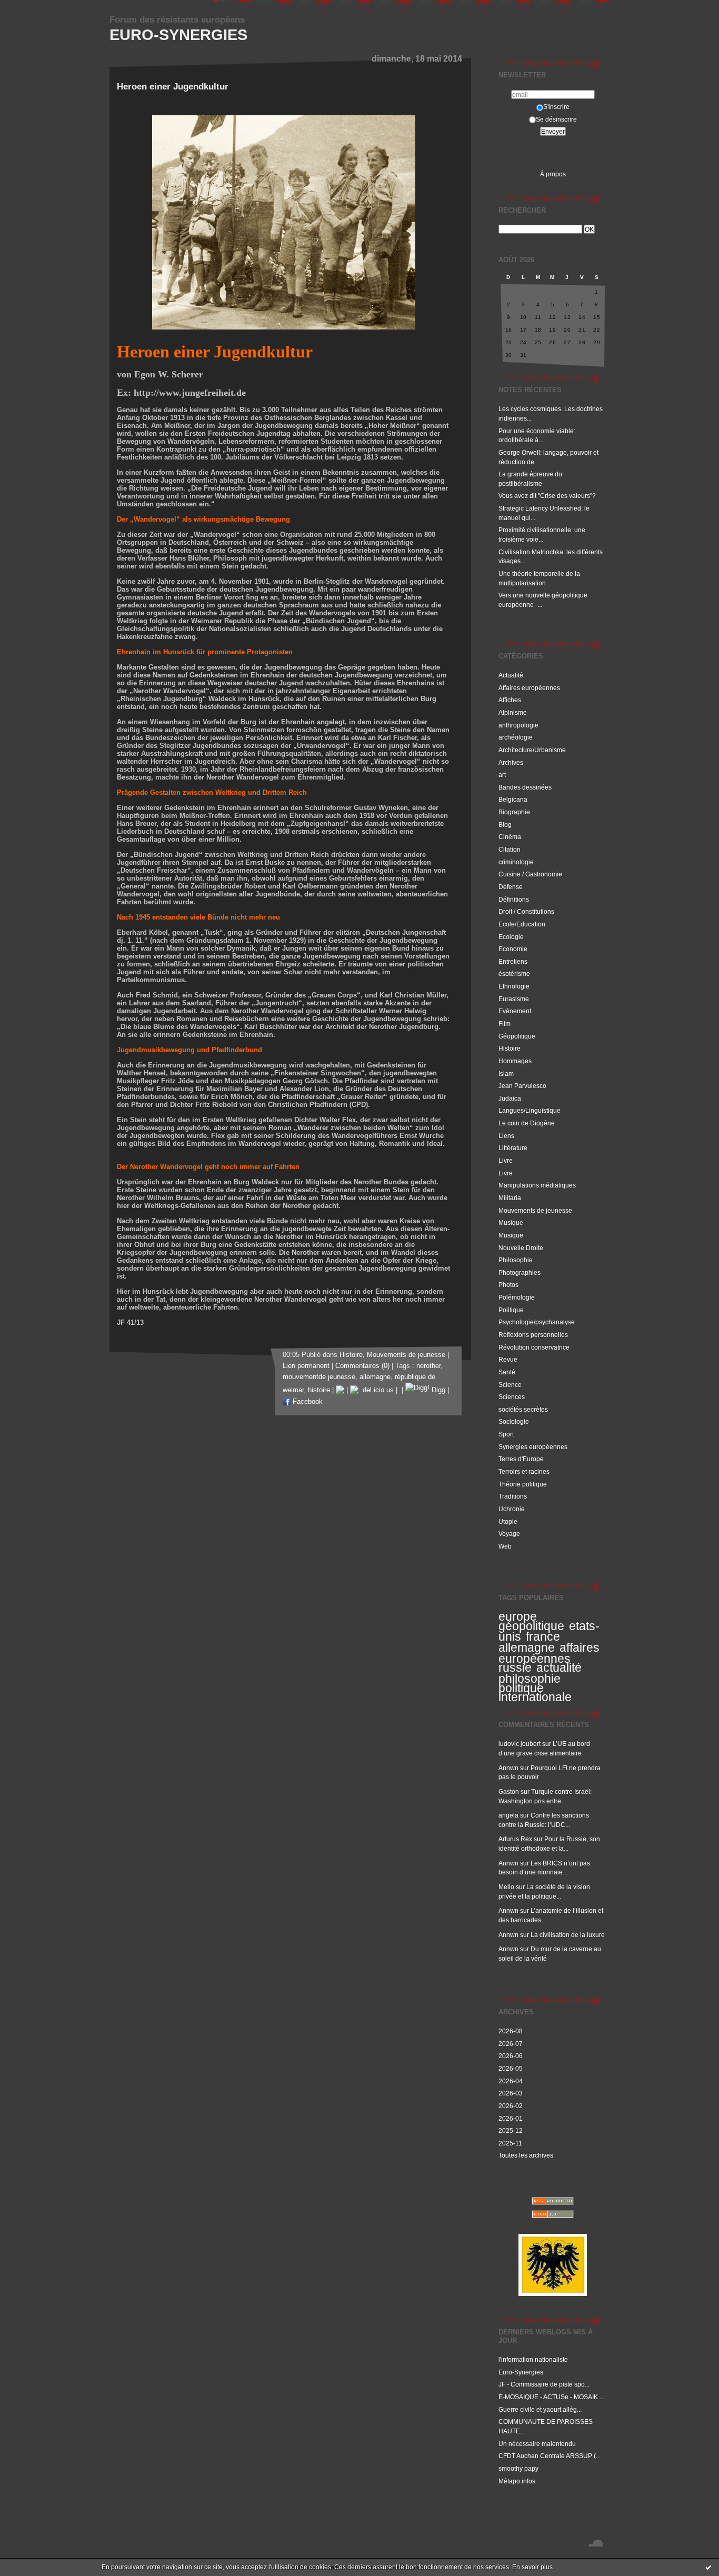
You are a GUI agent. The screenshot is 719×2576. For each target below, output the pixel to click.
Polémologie (517, 1297)
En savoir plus (532, 2567)
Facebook (307, 1402)
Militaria (510, 1198)
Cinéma (510, 837)
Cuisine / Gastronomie (530, 874)
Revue (508, 1359)
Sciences (512, 1397)
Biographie (514, 812)
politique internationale (535, 1693)
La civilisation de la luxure (568, 1935)
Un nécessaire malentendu (537, 2444)
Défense (511, 887)
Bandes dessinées (525, 787)
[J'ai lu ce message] (708, 2567)
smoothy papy (518, 2468)
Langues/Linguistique (530, 1110)
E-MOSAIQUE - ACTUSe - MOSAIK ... (551, 2397)
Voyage (509, 1534)
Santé (507, 1372)
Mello (506, 1887)
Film (505, 1024)
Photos (508, 1285)
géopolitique (531, 1626)
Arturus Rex (515, 1839)
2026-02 (511, 2106)
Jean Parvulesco (522, 1086)
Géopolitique (517, 1036)
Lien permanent (306, 1366)
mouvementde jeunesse (319, 1377)
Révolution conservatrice (534, 1347)
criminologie (516, 862)
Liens (506, 1136)
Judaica (510, 1098)
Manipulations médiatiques (537, 1185)
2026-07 (511, 2044)
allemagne (527, 1648)
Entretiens (513, 961)
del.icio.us (376, 1390)
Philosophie (516, 1260)
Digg (437, 1390)
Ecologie (511, 937)
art (502, 775)
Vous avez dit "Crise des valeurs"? (548, 496)
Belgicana (513, 799)
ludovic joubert (520, 1744)
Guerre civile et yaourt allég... (540, 2409)
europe (518, 1616)
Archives (511, 762)
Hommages (515, 1061)
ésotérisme (514, 974)
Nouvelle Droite (521, 1248)
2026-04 (511, 2081)
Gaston (509, 1791)
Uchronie (512, 1509)
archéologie (516, 737)
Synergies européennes (533, 1447)
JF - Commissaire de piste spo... (544, 2384)
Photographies (520, 1272)
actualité (559, 1668)
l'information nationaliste (533, 2359)
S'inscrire (556, 107)
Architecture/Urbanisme (532, 750)
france (543, 1636)
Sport (506, 1434)
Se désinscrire (556, 119)
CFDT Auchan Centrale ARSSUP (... (550, 2456)
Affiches (510, 700)
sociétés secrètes (523, 1409)
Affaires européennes (529, 688)
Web (505, 1546)
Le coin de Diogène (527, 1123)
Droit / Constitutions (526, 911)
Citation (510, 849)
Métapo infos (517, 2481)
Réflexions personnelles (533, 1335)
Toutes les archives (526, 2155)
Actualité (511, 675)
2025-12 (511, 2130)
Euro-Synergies (178, 35)
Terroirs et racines (524, 1471)
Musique (511, 1222)
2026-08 (511, 2031)
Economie (513, 949)
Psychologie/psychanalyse (537, 1322)
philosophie (530, 1679)
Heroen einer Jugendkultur (173, 87)
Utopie (508, 1521)
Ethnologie (514, 986)
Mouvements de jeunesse (535, 1210)
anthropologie (518, 725)
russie (515, 1668)
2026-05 (511, 2068)
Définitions (514, 899)
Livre (506, 1160)
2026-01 (511, 2118)
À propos (553, 174)
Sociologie (514, 1421)
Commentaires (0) (362, 1366)
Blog (505, 825)
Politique (511, 1310)
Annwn (508, 1768)
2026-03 (511, 2093)
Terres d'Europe (521, 1459)
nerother (428, 1366)
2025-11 (510, 2143)
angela (508, 1815)
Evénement (515, 1011)
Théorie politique (523, 1484)
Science (510, 1385)
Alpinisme (513, 712)
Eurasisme (514, 999)
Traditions (513, 1496)
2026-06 (511, 2056)
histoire (319, 1390)
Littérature (513, 1148)
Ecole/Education (522, 924)
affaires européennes (549, 1653)
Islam (506, 1074)
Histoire (510, 1048)
